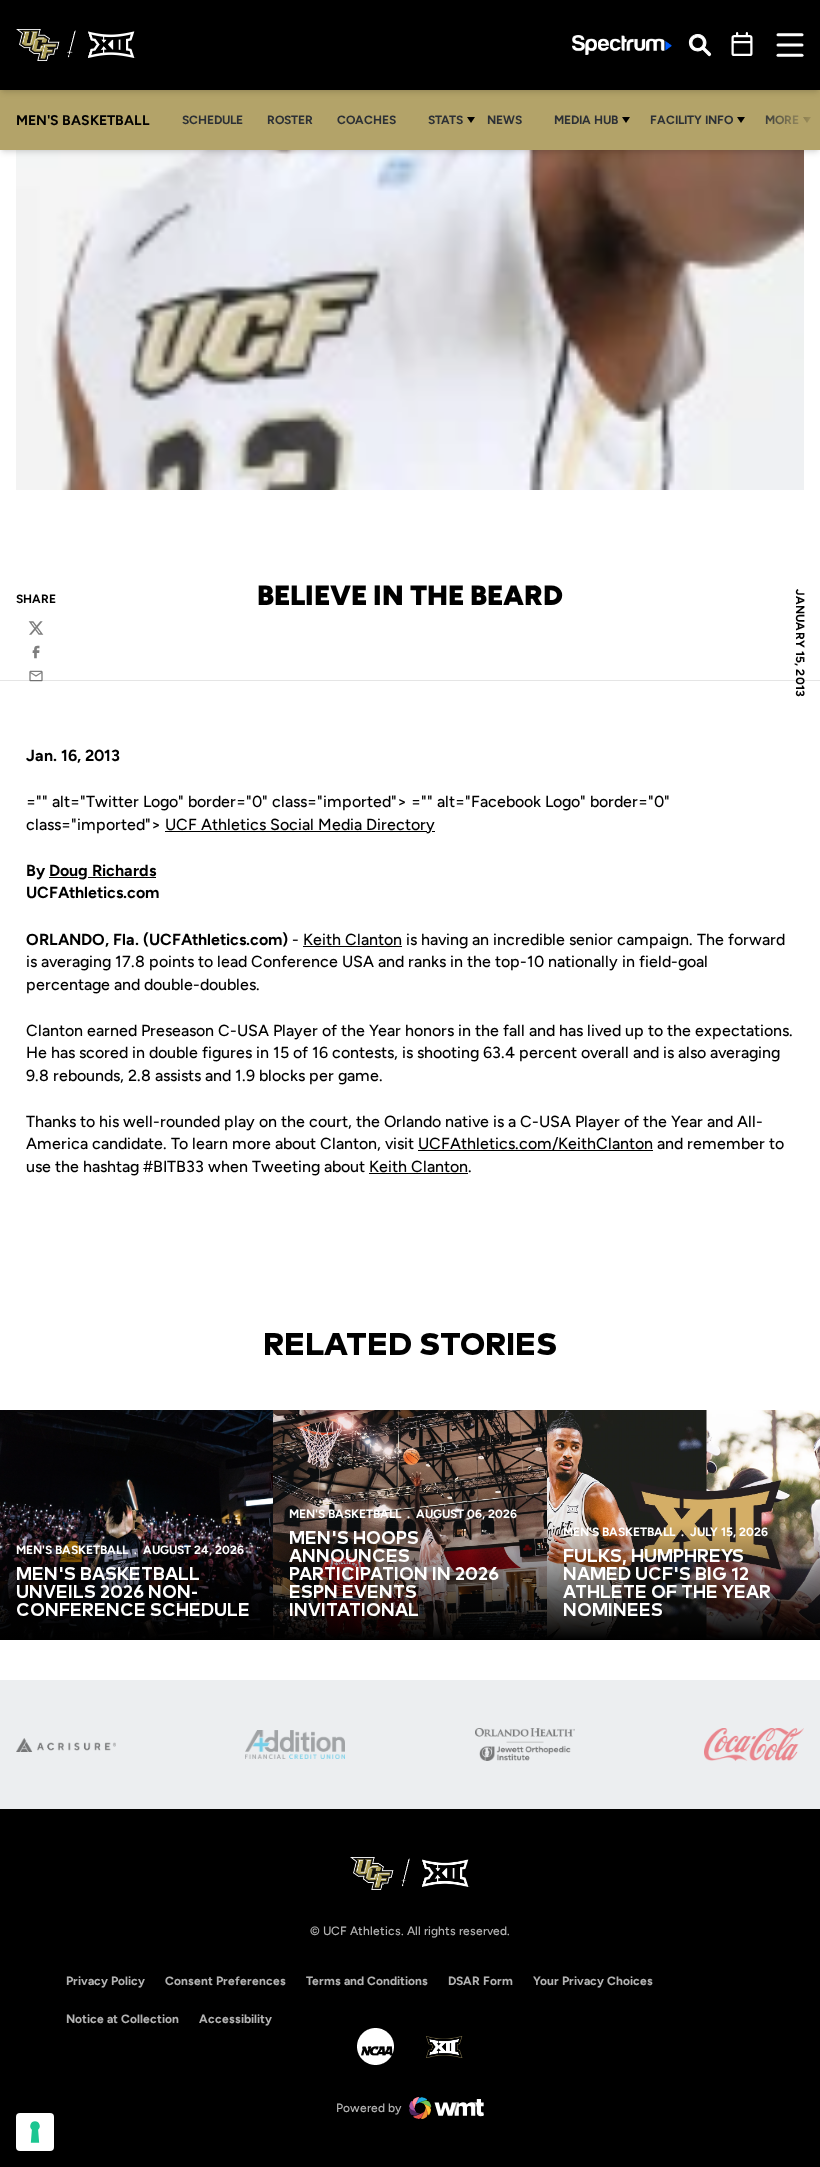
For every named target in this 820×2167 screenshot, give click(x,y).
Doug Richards (102, 870)
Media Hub (586, 120)
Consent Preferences (225, 1981)
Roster (290, 120)
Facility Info (691, 120)
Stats (445, 120)
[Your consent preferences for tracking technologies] (35, 2132)
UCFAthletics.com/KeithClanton (535, 1143)
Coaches (366, 120)
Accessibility (235, 2018)
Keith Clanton (352, 939)
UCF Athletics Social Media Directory (300, 824)
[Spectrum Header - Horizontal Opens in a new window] (622, 45)
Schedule (212, 120)
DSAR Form (480, 1981)
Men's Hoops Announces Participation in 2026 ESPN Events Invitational (394, 1575)
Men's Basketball (72, 1550)
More (782, 120)
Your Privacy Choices (593, 1981)
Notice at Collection (122, 2019)
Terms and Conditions (367, 1981)
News (504, 120)
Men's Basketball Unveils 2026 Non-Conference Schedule (133, 1593)
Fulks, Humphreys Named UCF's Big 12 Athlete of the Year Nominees (667, 1584)
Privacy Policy (105, 1981)
